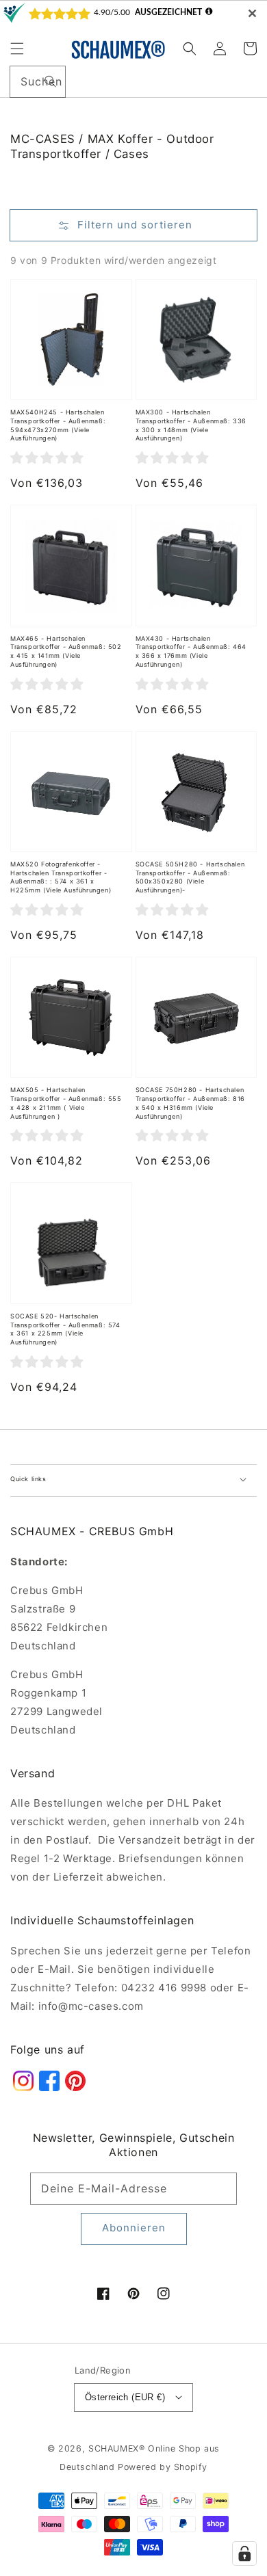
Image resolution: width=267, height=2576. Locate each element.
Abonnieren (134, 2228)
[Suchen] (50, 81)
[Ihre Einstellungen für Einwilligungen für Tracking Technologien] (244, 2553)
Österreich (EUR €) (125, 2397)
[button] (17, 49)
